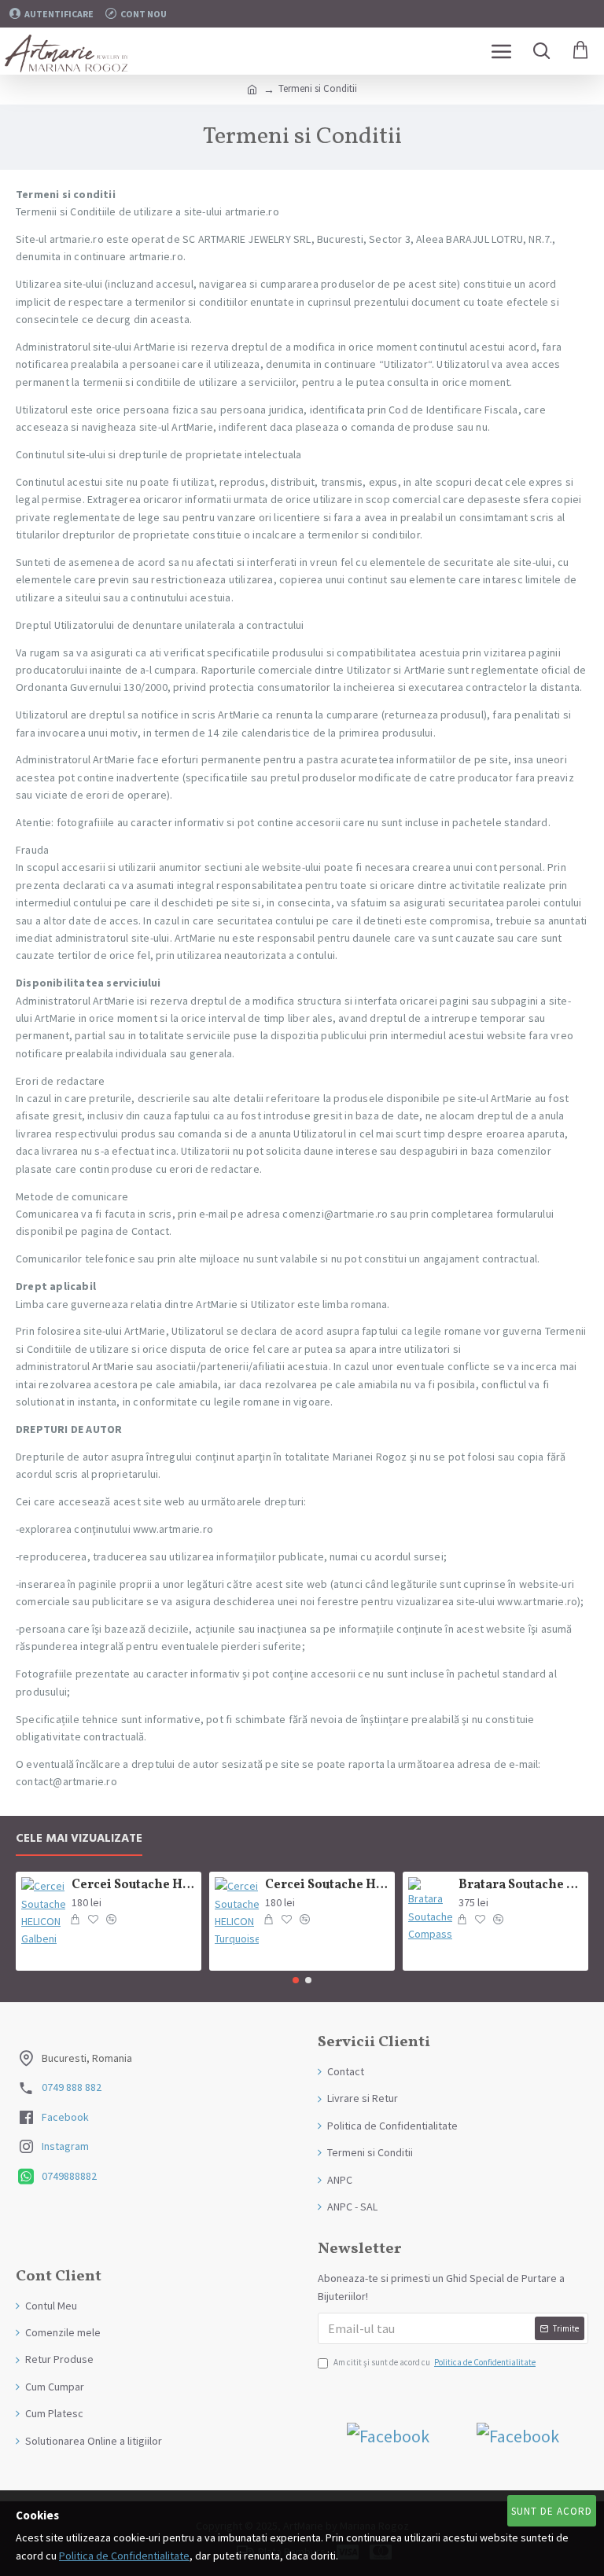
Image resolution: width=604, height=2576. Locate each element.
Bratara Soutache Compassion (521, 1885)
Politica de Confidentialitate (124, 2556)
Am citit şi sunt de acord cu (435, 2362)
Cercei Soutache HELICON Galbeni (134, 1885)
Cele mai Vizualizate (79, 1839)
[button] (296, 1980)
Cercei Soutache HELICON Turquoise (328, 1885)
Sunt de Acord (552, 2511)
